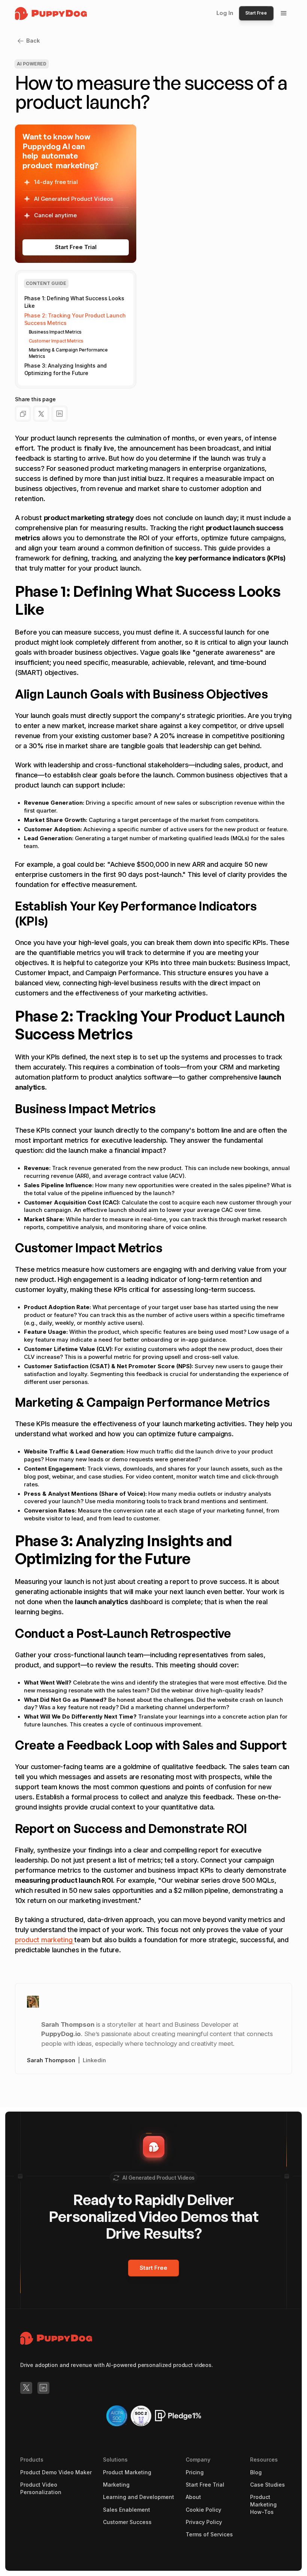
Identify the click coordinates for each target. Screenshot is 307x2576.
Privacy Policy (204, 2522)
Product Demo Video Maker (56, 2472)
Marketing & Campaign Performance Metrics (69, 353)
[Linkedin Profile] (43, 2388)
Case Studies (268, 2485)
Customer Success (127, 2522)
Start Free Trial (205, 2485)
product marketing (45, 1940)
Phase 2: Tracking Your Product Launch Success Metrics (75, 319)
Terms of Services (209, 2534)
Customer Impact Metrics (56, 341)
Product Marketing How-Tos (263, 2504)
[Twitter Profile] (26, 2388)
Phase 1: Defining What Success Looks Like (74, 302)
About (193, 2497)
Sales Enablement (127, 2510)
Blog (256, 2472)
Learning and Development (139, 2497)
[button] (284, 13)
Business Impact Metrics (55, 332)
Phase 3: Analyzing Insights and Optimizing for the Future (66, 369)
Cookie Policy (203, 2510)
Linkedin (94, 2060)
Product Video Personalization (41, 2488)
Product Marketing (127, 2472)
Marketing (116, 2485)
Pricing (195, 2472)
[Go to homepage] (56, 2338)
